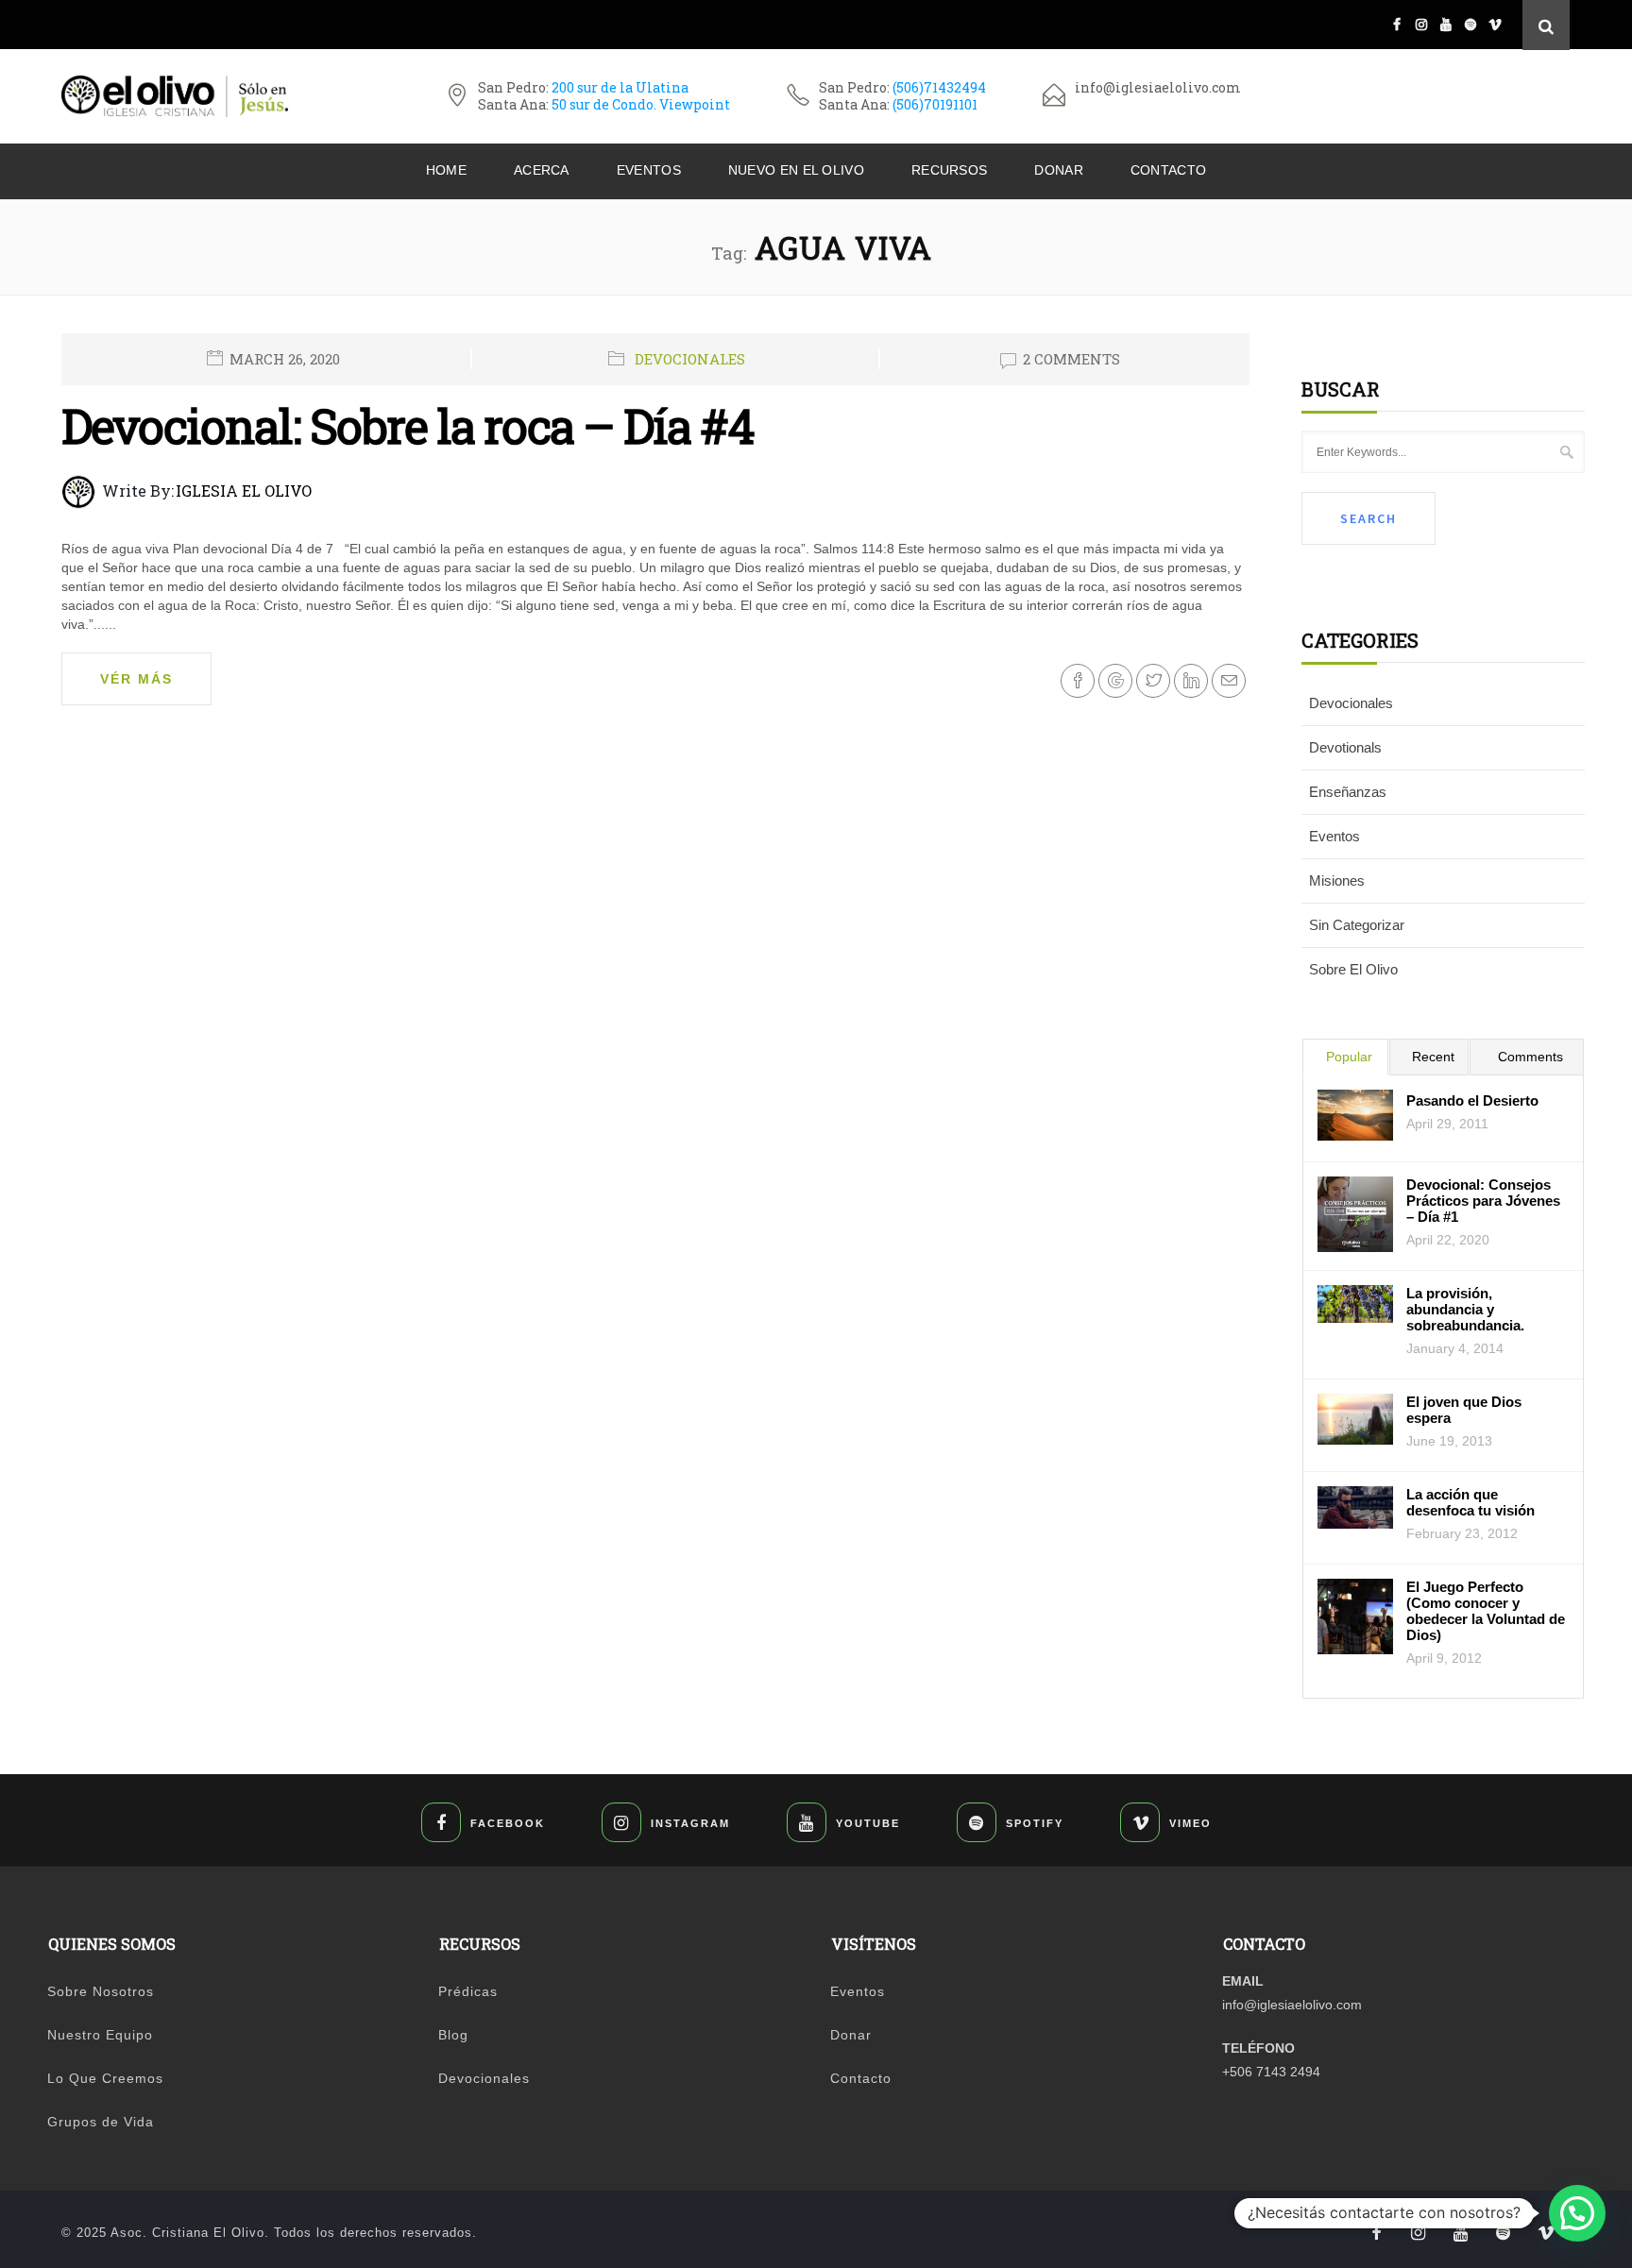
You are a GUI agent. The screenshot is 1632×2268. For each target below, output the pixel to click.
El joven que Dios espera (1464, 1410)
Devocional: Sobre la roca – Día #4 (408, 426)
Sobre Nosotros (101, 1991)
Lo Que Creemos (105, 2078)
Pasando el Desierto (1472, 1100)
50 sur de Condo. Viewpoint (641, 104)
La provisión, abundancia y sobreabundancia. (1465, 1309)
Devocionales (690, 359)
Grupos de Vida (101, 2122)
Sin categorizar (1357, 925)
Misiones (1337, 880)
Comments (1530, 1057)
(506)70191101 (935, 104)
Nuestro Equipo (100, 2035)
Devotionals (1345, 747)
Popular (1349, 1057)
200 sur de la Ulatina (620, 87)
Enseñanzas (1348, 792)
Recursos (949, 170)
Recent (1433, 1057)
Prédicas (468, 1991)
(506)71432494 (939, 87)
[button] (1577, 2213)
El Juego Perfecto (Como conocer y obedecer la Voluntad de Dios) (1486, 1611)
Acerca (542, 170)
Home (446, 170)
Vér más (136, 679)
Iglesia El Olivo (244, 491)
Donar (1059, 170)
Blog (453, 2035)
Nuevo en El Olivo (796, 170)
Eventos (649, 170)
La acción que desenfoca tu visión (1470, 1502)
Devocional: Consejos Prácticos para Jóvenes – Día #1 (1483, 1201)
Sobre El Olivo (1353, 969)
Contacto (1168, 170)
